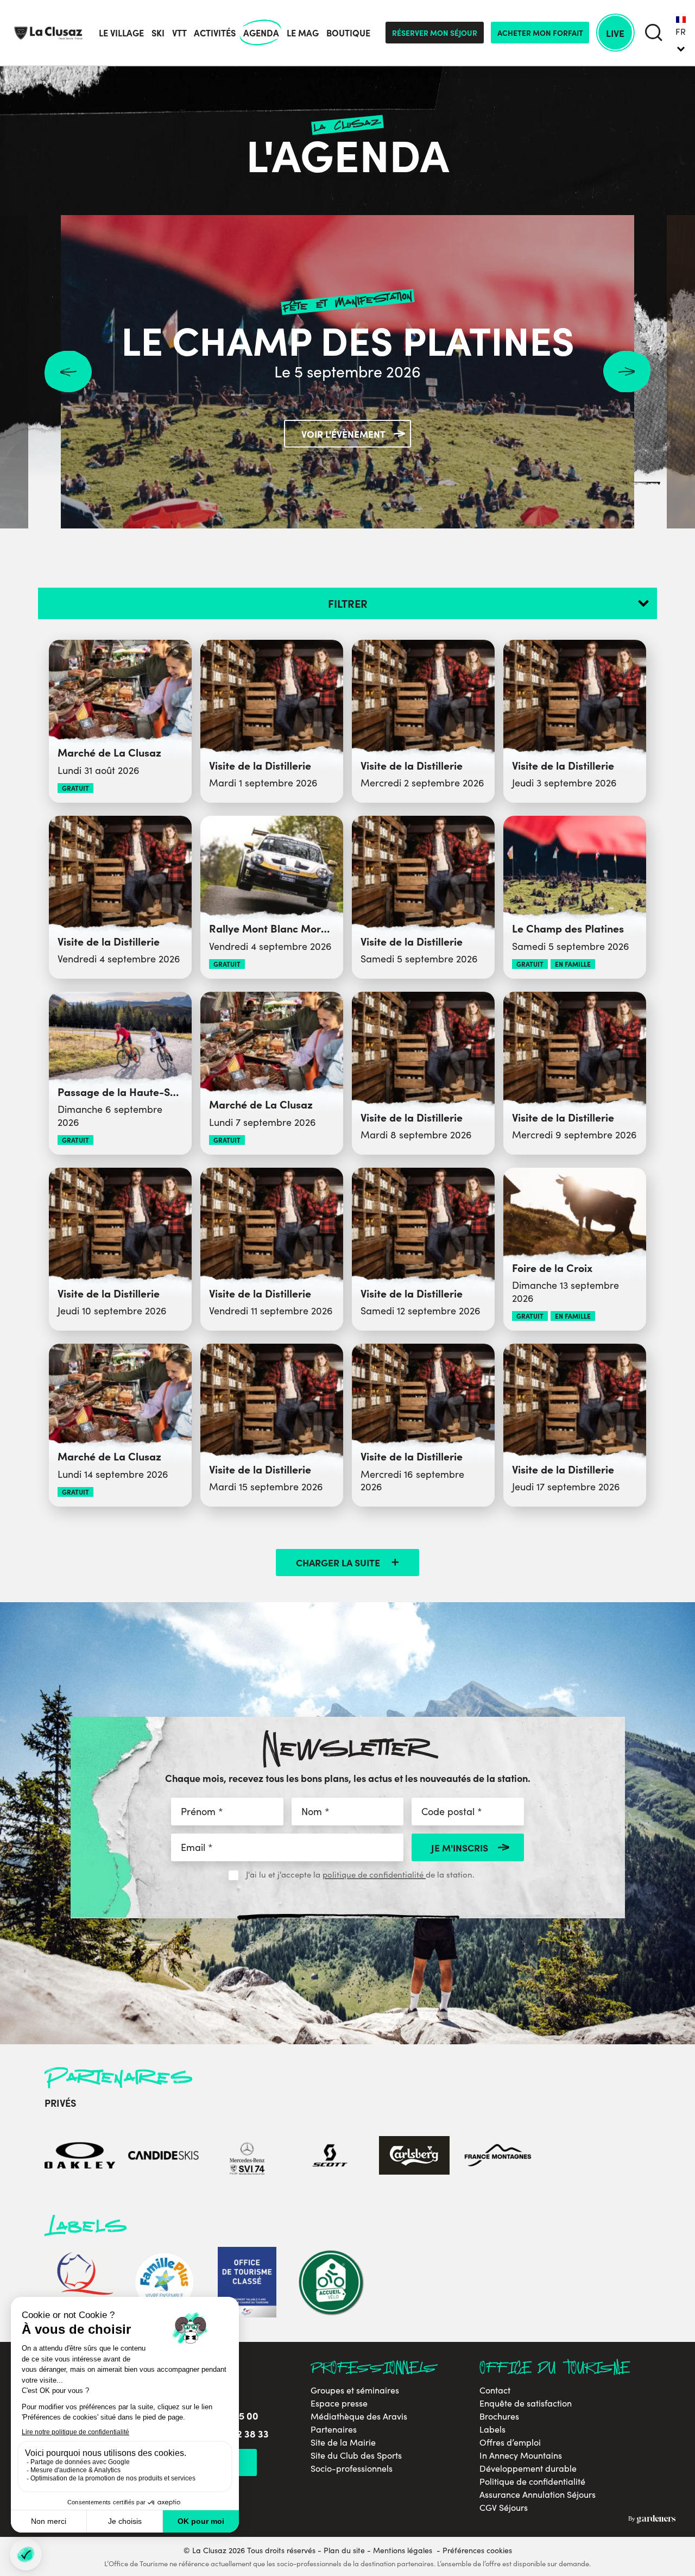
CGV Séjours (504, 2508)
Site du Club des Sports (356, 2455)
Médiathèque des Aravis (359, 2416)
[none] (681, 33)
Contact (495, 2390)
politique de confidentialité (374, 1874)
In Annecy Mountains (521, 2455)
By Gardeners (652, 2520)
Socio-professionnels (352, 2468)
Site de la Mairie (343, 2442)
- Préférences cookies (474, 2550)
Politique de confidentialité (532, 2481)
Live (615, 33)
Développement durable (528, 2468)
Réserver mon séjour (435, 33)
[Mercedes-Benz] (247, 2156)
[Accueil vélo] (331, 2284)
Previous (68, 372)
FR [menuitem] (681, 32)
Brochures (499, 2416)
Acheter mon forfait (540, 33)
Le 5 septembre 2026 (347, 371)
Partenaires (334, 2429)
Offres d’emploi (510, 2442)
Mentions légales (403, 2550)
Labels (492, 2429)
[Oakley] (80, 2156)
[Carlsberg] (414, 2156)
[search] (653, 33)
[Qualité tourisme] (80, 2284)
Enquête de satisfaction (526, 2403)
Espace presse (339, 2403)
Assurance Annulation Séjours (538, 2495)
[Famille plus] (163, 2284)
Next (627, 372)
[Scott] (331, 2156)
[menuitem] (681, 33)
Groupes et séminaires (355, 2390)
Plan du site (344, 2550)
